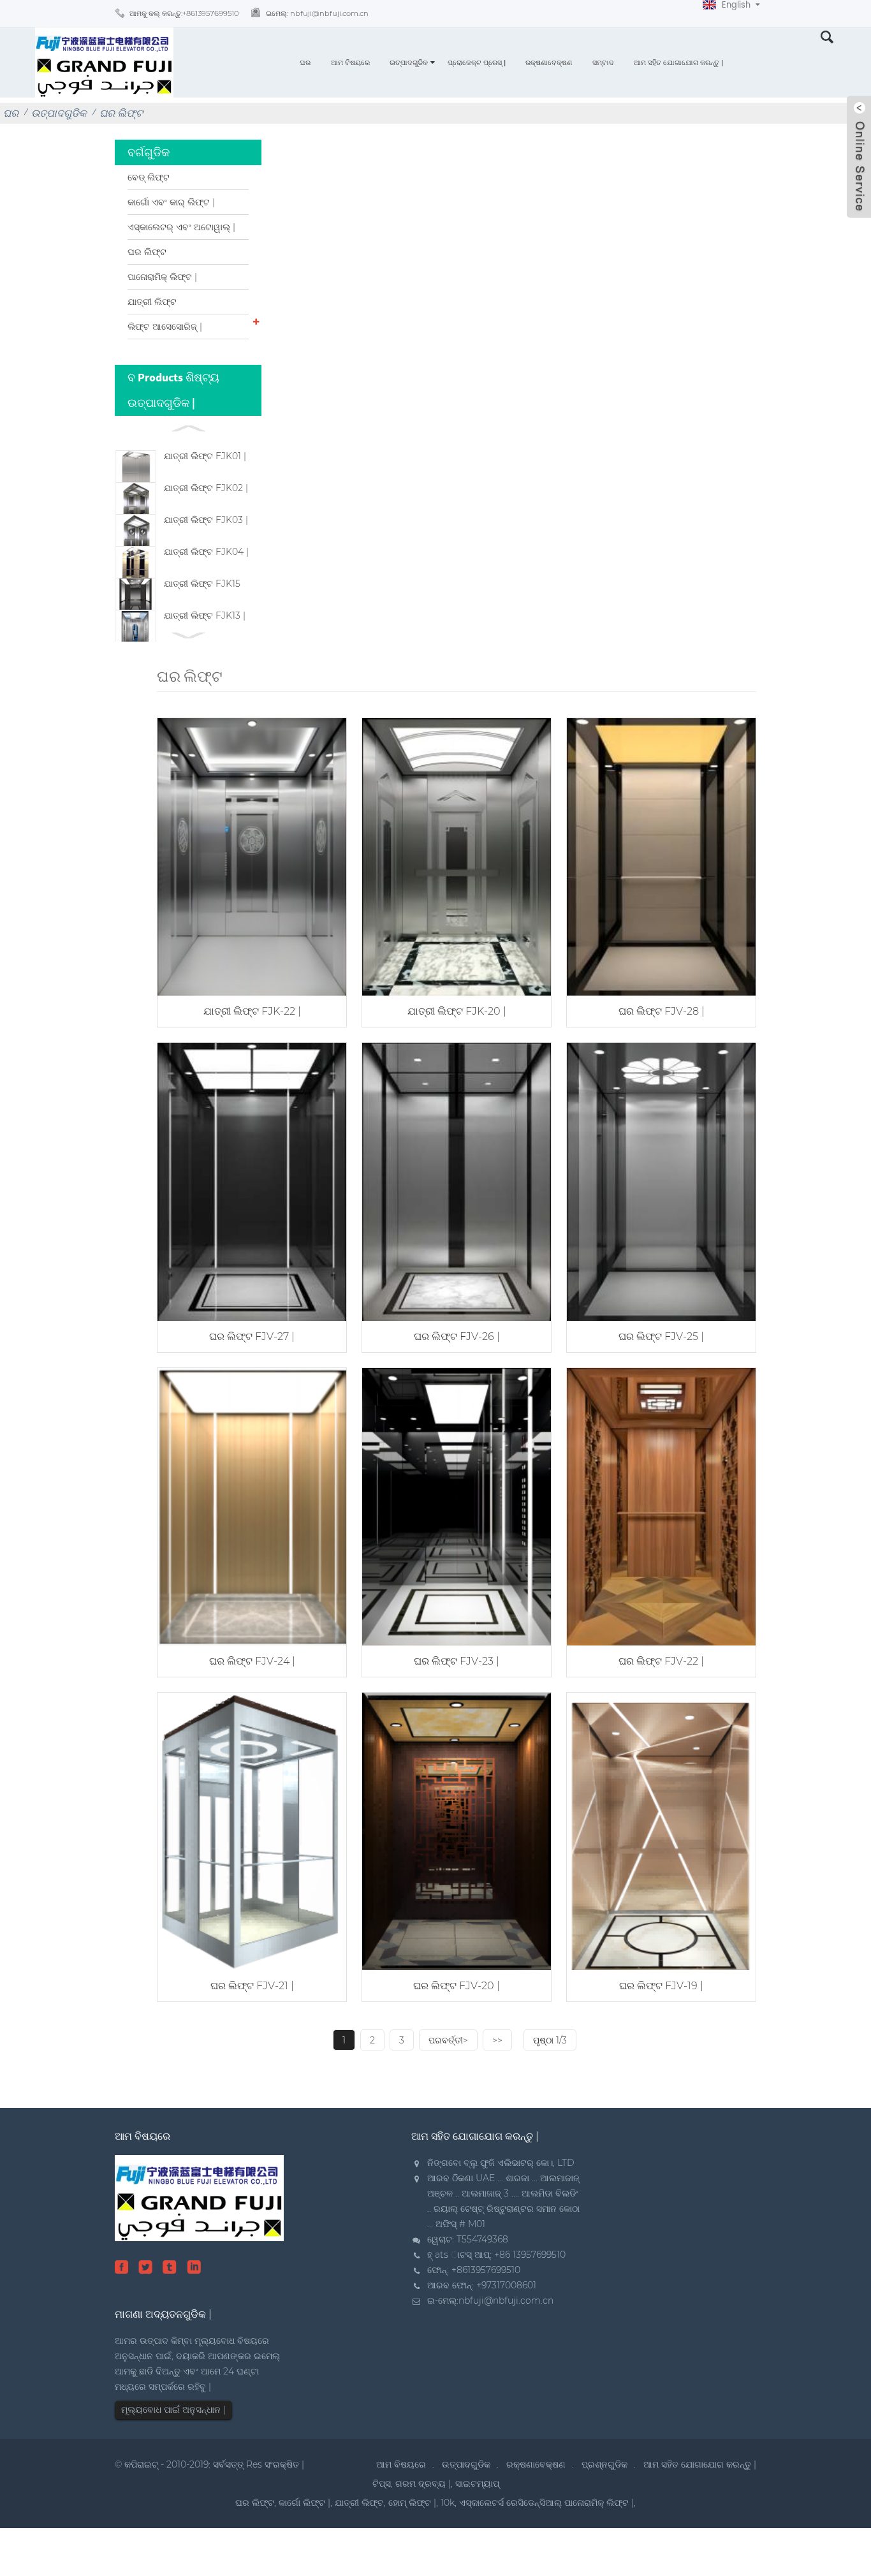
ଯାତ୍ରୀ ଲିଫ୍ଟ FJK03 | (206, 520)
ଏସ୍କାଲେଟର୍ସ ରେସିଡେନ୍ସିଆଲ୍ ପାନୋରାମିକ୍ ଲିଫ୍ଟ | (546, 2503)
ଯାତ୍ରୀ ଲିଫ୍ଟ (152, 302)
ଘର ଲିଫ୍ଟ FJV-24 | (252, 1661)
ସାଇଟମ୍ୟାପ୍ (477, 2484)
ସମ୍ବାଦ (603, 63)
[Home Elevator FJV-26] (457, 1180)
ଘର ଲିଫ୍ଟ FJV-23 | (457, 1661)
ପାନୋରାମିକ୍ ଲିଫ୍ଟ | (162, 277)
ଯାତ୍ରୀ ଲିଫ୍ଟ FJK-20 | (457, 1011)
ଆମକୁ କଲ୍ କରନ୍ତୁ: (184, 13)
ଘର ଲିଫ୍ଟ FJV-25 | (661, 1336)
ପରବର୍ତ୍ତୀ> (448, 2040)
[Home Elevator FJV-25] (661, 1180)
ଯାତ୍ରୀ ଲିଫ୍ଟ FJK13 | (205, 615)
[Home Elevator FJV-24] (252, 1505)
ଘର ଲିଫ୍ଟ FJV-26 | (457, 1336)
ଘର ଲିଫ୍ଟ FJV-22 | (661, 1661)
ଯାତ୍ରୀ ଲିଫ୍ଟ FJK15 (202, 584)
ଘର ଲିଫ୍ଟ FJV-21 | (252, 1986)
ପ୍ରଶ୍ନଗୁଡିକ (604, 2464)
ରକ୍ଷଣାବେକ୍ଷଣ (549, 63)
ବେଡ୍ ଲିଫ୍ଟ (149, 177)
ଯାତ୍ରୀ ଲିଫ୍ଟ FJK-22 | (252, 1011)
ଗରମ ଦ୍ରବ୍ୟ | (423, 2484)
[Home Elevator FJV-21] (252, 1830)
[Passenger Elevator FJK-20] (457, 856)
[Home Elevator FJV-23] (457, 1505)
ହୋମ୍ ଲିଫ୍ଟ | (412, 2503)
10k (448, 2503)
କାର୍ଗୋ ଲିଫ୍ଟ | (304, 2503)
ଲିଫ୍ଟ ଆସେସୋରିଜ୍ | (165, 327)
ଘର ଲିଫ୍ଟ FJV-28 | (662, 1011)
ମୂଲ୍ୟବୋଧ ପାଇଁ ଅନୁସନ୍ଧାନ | (173, 2410)
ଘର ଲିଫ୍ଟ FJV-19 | (661, 1986)
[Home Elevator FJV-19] (661, 1830)
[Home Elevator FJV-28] (661, 856)
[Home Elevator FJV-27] (252, 1180)
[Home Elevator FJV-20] (457, 1830)
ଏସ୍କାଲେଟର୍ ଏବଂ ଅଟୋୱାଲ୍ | (181, 227)
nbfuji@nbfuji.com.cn (506, 2300)
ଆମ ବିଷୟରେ (350, 63)
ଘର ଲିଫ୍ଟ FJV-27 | (252, 1336)
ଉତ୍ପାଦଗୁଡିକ (409, 63)
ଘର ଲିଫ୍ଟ (121, 113)
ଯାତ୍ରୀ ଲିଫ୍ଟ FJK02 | (206, 488)
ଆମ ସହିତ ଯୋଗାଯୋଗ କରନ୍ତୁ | (678, 63)
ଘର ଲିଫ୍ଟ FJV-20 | (457, 1986)
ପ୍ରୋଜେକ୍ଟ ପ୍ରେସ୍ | (477, 63)
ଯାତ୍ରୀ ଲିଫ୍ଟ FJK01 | (205, 456)
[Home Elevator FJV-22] (661, 1505)
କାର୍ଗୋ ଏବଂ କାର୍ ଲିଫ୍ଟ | (171, 202)
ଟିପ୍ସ (382, 2484)
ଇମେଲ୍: (317, 13)
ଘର (305, 63)
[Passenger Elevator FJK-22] (252, 856)
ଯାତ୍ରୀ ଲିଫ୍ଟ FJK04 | (206, 552)
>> (497, 2040)
